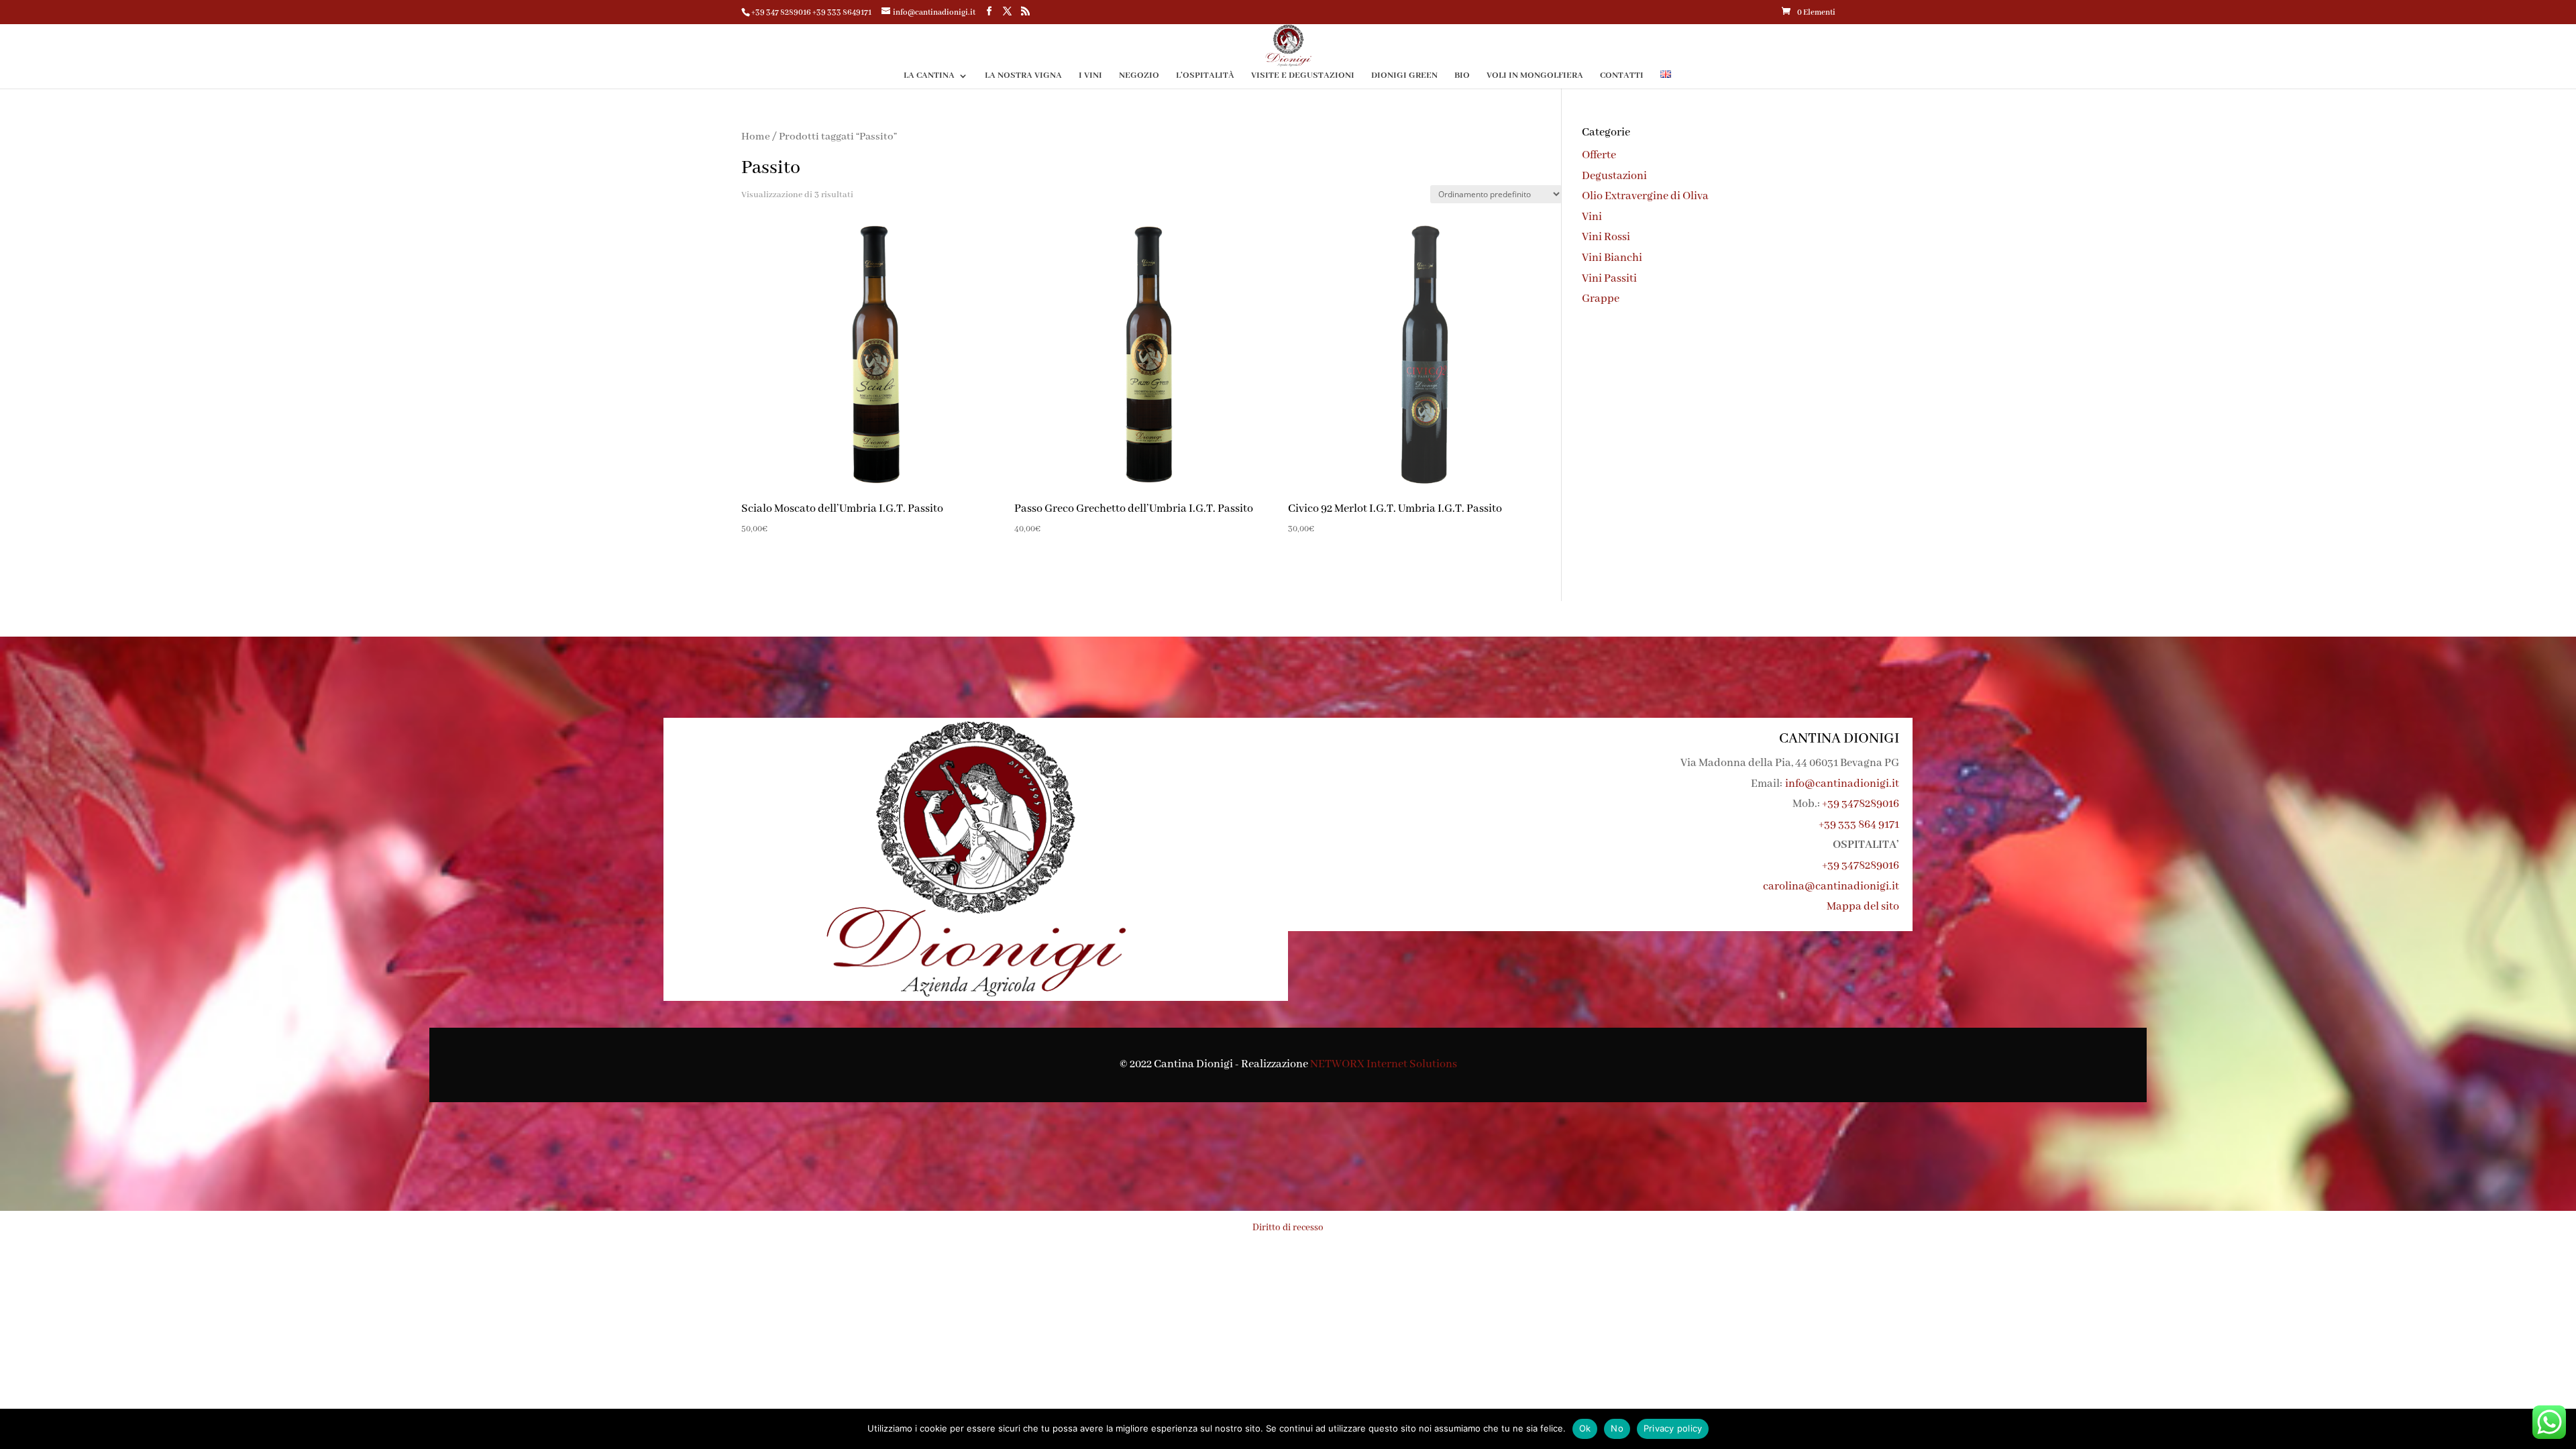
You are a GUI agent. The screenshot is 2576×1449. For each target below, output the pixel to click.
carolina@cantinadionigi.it (1831, 887)
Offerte (1599, 155)
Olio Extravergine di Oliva (1645, 196)
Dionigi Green (1404, 76)
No (1617, 1428)
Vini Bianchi (1612, 258)
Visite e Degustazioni (1303, 76)
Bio (1462, 76)
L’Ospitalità (1205, 76)
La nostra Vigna (1023, 76)
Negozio (1139, 76)
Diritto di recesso (1288, 1228)
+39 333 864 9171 (1859, 825)
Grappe (1601, 299)
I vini (1090, 76)
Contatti (1622, 76)
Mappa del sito (1863, 907)
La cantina (929, 76)
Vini (1592, 217)
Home (756, 137)
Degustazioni (1614, 176)
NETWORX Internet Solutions (1384, 1064)
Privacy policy (1673, 1428)
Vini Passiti (1609, 279)
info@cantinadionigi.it (1842, 784)
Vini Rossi (1606, 237)
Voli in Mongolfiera (1535, 76)
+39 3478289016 (1861, 804)
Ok (1585, 1428)
